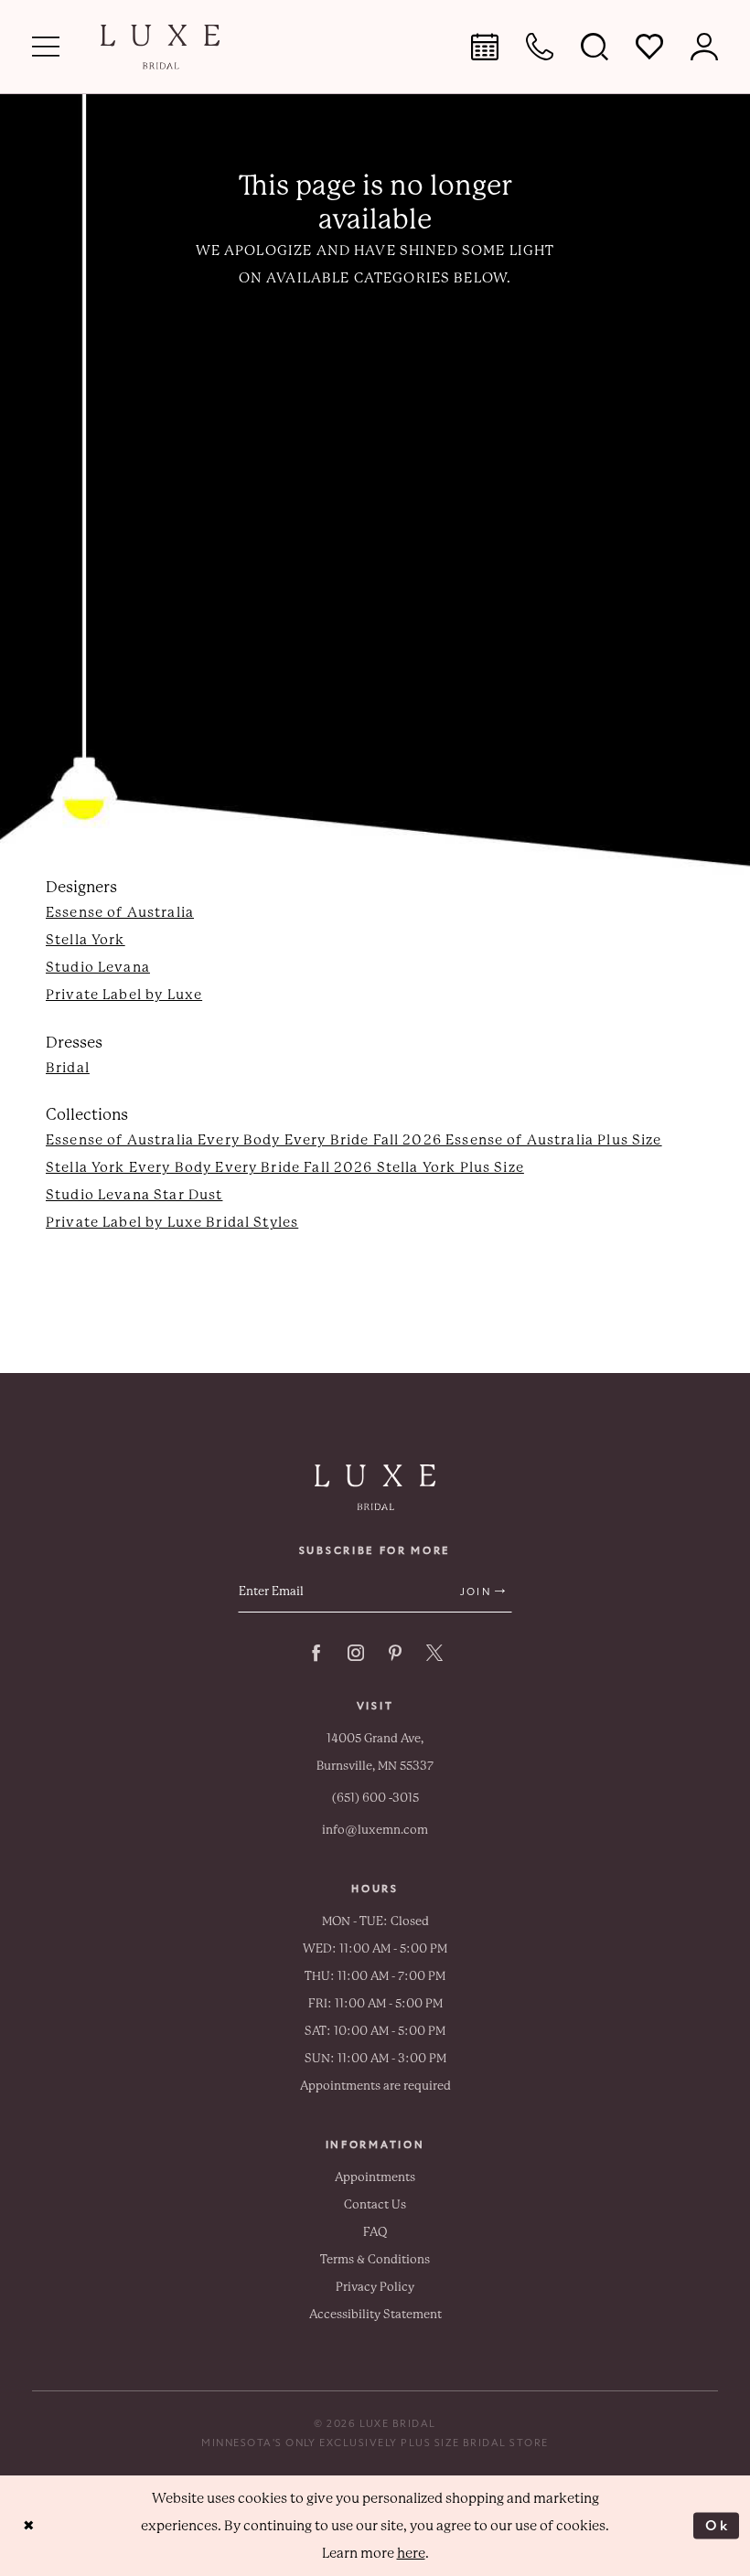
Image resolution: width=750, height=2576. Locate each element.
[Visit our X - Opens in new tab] (434, 1653)
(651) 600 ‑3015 (375, 1798)
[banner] (160, 47)
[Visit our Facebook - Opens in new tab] (316, 1653)
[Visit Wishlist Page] (649, 47)
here (411, 2553)
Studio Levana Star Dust (134, 1195)
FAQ (375, 2232)
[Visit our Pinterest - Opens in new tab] (395, 1653)
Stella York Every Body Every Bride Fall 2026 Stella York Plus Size (285, 1167)
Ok (718, 2525)
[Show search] (595, 47)
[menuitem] (46, 47)
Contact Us (375, 2204)
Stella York (86, 940)
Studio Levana (98, 967)
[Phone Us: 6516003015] (540, 47)
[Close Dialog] (29, 2526)
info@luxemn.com (375, 1830)
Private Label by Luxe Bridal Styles (172, 1222)
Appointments (375, 2177)
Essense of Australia (120, 912)
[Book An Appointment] (485, 47)
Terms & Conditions (375, 2259)
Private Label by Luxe (124, 995)
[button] (46, 47)
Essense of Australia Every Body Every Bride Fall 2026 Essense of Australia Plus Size (354, 1140)
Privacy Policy (375, 2287)
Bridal (68, 1068)
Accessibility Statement (375, 2314)
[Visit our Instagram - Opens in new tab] (356, 1653)
